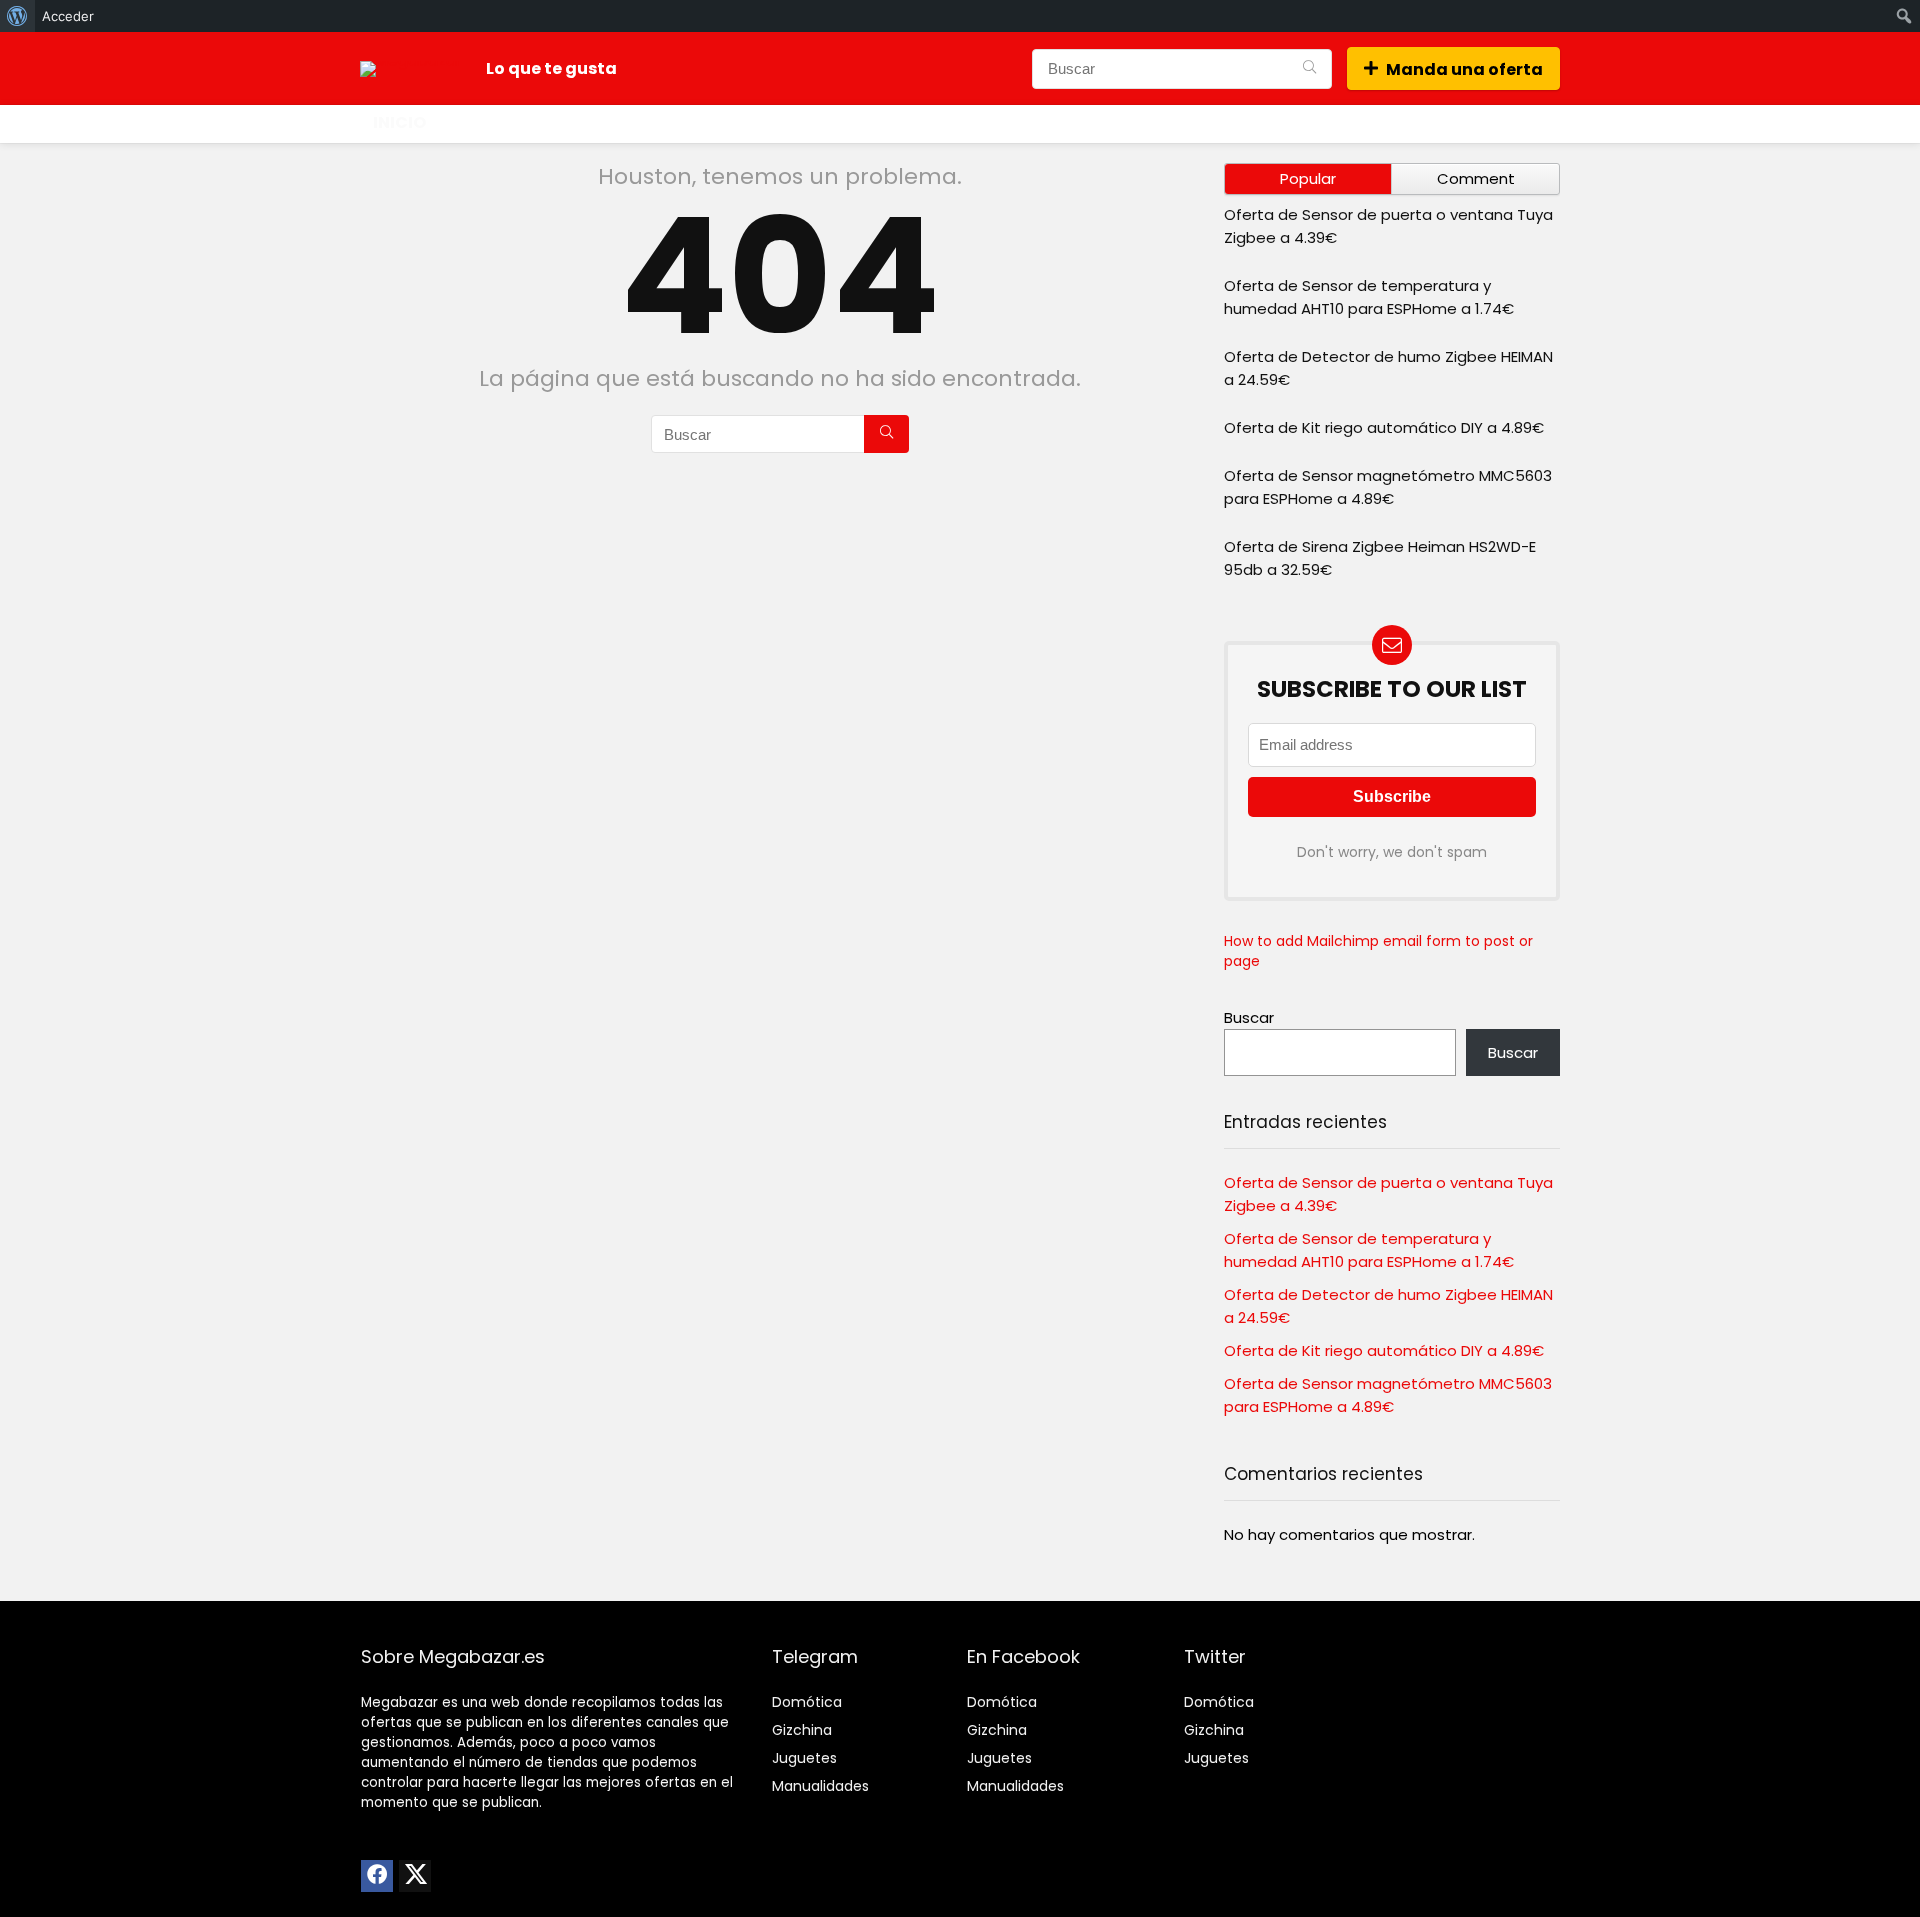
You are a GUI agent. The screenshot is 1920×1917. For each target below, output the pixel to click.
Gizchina (802, 1730)
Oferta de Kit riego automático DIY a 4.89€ (1384, 427)
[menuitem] (17, 16)
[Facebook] (377, 1876)
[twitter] (415, 1876)
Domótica (807, 1702)
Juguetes (804, 1758)
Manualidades (820, 1786)
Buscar (1249, 1017)
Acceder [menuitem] (68, 16)
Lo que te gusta (551, 68)
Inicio (399, 122)
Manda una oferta (1464, 69)
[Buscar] (1309, 69)
